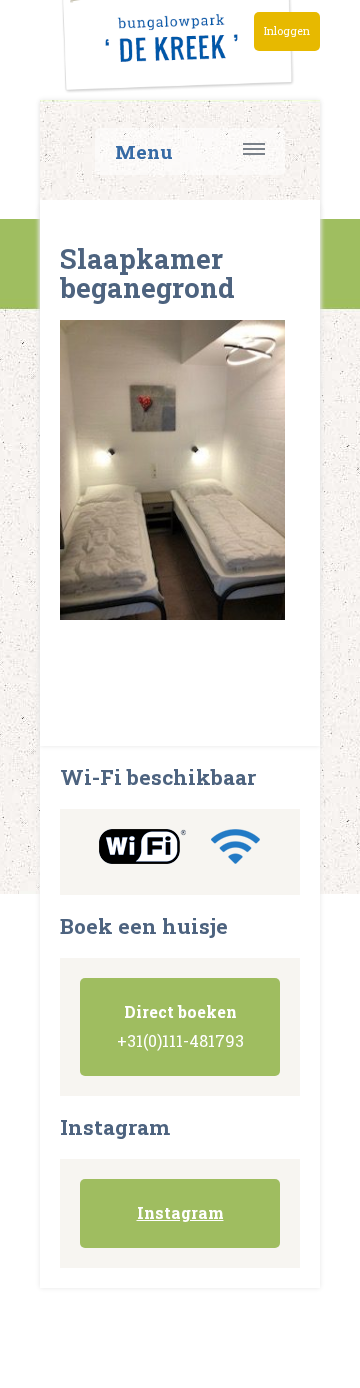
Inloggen (287, 31)
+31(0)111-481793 (180, 1026)
